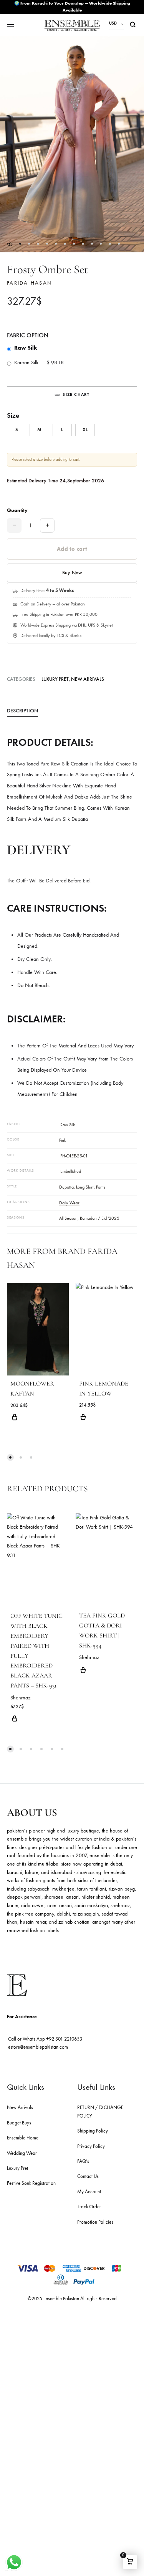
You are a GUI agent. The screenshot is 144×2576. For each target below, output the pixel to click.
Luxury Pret (55, 679)
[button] (10, 244)
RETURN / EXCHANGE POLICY (100, 2112)
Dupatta (66, 1187)
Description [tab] (22, 711)
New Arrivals (88, 679)
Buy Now (72, 573)
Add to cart (72, 549)
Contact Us (88, 2176)
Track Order (89, 2207)
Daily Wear (69, 1203)
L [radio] (62, 430)
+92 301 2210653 (64, 2039)
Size (13, 415)
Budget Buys (19, 2123)
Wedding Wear (22, 2153)
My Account (89, 2192)
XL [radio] (85, 430)
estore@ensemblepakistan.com (38, 2047)
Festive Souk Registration (31, 2183)
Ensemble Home (23, 2138)
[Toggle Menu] (10, 25)
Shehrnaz (20, 1698)
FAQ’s (83, 2161)
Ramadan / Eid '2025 (100, 1218)
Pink (63, 1140)
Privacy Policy (91, 2146)
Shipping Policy (93, 2131)
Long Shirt (85, 1187)
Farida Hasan (30, 283)
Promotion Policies (95, 2222)
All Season (68, 1218)
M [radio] (39, 430)
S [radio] (17, 430)
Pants (101, 1187)
